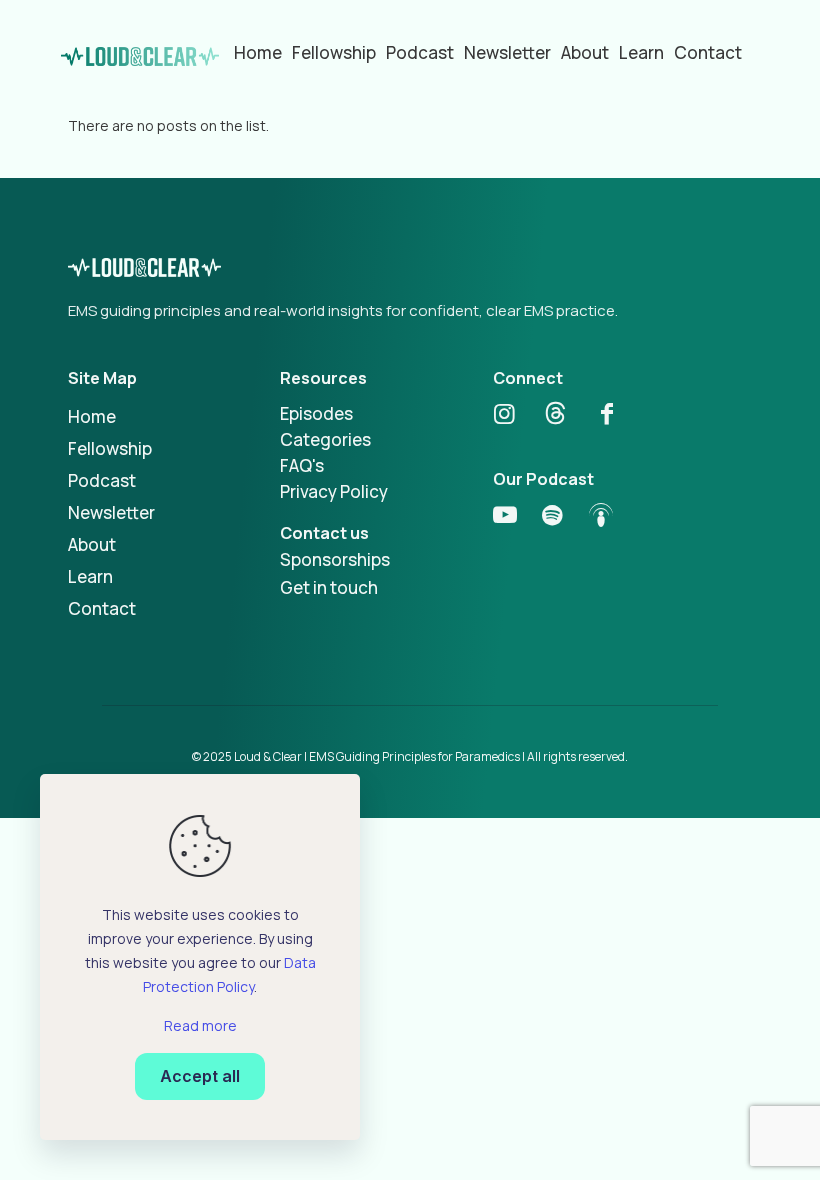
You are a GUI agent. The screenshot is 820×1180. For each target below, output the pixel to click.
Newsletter (111, 512)
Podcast (102, 480)
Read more (200, 1025)
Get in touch (329, 587)
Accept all (200, 1076)
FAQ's (302, 465)
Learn (90, 576)
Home (92, 416)
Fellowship (110, 448)
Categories (325, 439)
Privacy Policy (334, 491)
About (92, 544)
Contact (102, 608)
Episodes (316, 413)
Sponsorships (335, 559)
